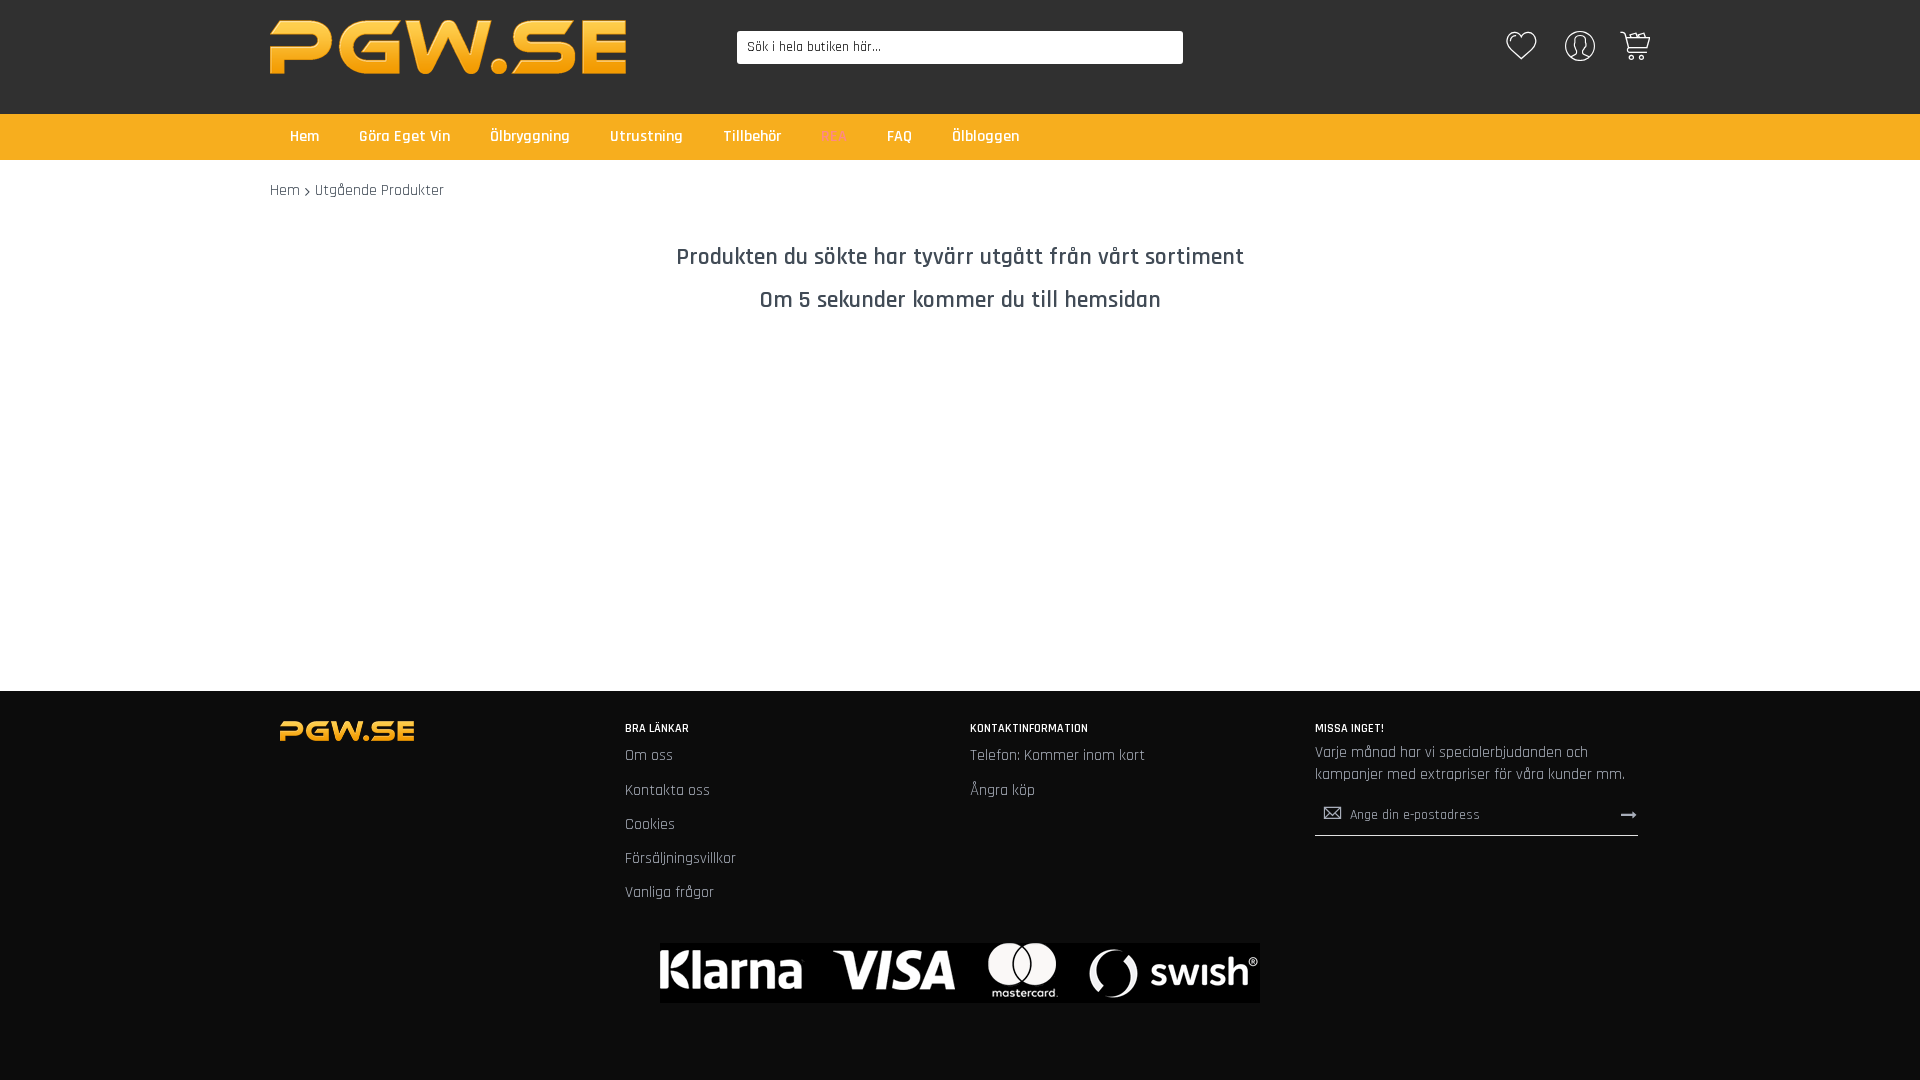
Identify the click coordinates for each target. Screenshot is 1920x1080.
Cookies (650, 824)
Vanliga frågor (669, 892)
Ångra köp (1002, 790)
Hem (285, 190)
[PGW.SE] (448, 47)
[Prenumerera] (1629, 815)
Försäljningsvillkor (680, 858)
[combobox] (960, 47)
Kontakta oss (667, 790)
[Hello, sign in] (1580, 52)
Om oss (649, 755)
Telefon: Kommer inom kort (1057, 755)
